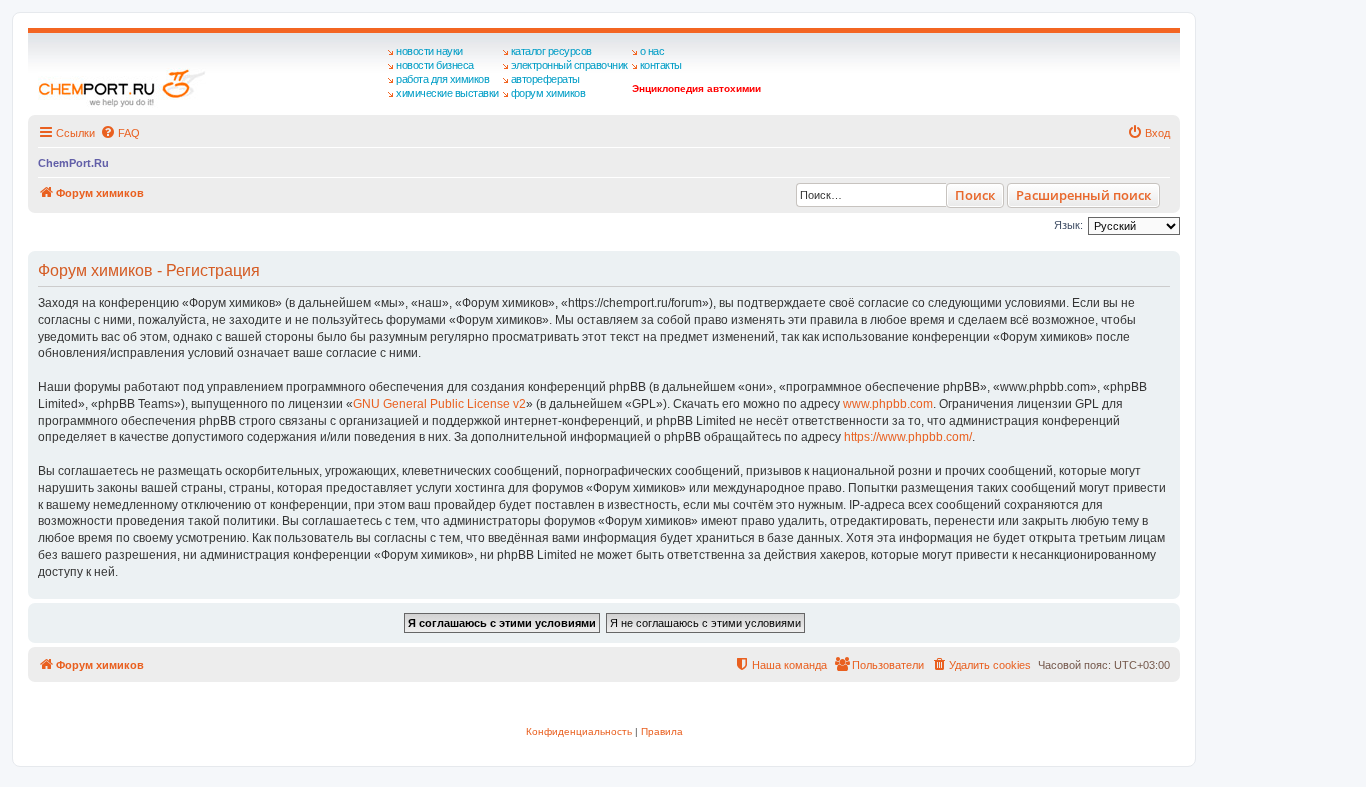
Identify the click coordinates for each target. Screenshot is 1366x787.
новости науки (429, 51)
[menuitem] (120, 133)
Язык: (1068, 225)
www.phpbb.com (888, 404)
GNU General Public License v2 (439, 404)
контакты (661, 65)
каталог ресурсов (551, 51)
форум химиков (548, 93)
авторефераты (545, 79)
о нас (652, 51)
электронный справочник (569, 65)
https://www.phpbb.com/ (908, 437)
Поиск (975, 195)
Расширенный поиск (1083, 195)
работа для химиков (442, 79)
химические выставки (447, 93)
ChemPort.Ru (73, 163)
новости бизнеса (435, 65)
